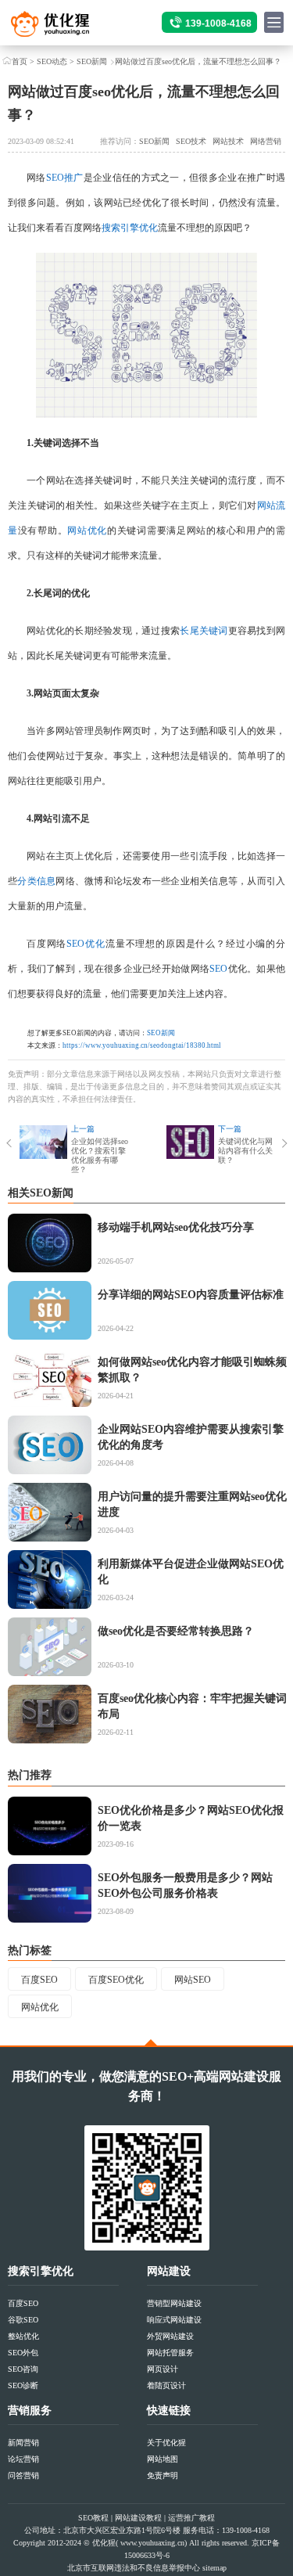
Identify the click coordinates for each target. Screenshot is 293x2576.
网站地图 (163, 2459)
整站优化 (23, 2336)
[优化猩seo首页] (64, 28)
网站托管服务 (170, 2353)
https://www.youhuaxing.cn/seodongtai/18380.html (142, 1045)
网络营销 (266, 141)
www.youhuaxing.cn (152, 2543)
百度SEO (39, 1980)
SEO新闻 (92, 61)
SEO (218, 969)
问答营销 (23, 2475)
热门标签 (30, 1950)
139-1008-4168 (218, 23)
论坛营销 (23, 2459)
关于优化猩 (166, 2443)
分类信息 (36, 881)
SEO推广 (65, 178)
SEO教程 (93, 2518)
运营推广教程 (191, 2518)
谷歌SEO (23, 2320)
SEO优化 (86, 944)
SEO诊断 (23, 2385)
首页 (20, 61)
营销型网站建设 (174, 2303)
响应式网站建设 (174, 2320)
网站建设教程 (138, 2518)
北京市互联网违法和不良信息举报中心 (134, 2568)
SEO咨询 (23, 2369)
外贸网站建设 (170, 2336)
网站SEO (193, 1980)
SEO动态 (52, 61)
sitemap (214, 2568)
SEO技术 (191, 141)
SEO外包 (23, 2353)
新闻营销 (23, 2443)
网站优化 (87, 531)
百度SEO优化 (116, 1980)
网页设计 (163, 2369)
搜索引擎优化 (130, 228)
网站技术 (228, 141)
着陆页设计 (166, 2385)
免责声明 (163, 2475)
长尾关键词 (204, 631)
